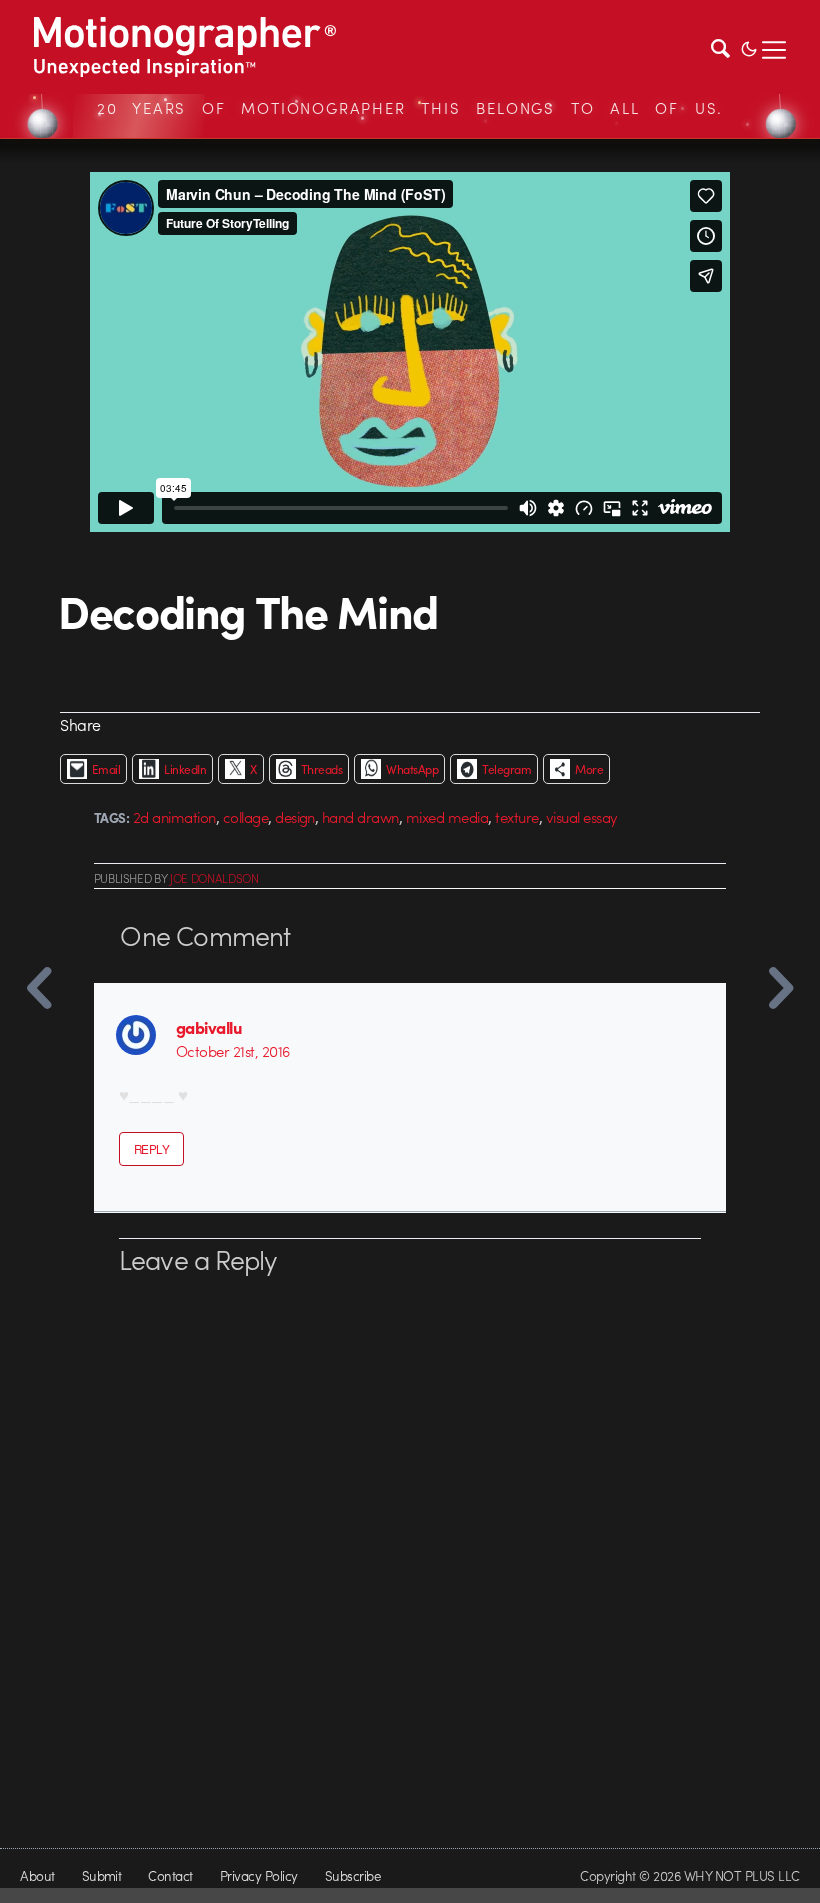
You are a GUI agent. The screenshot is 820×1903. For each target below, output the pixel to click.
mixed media (447, 817)
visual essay (582, 817)
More (589, 769)
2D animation (174, 817)
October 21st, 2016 (233, 1051)
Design (295, 817)
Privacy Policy (259, 1875)
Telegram (506, 769)
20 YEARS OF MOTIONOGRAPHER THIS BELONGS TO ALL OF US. (410, 108)
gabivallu (209, 1027)
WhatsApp (412, 769)
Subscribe (352, 1875)
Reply (151, 1149)
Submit (102, 1875)
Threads (321, 769)
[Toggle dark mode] (749, 47)
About (37, 1875)
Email (106, 769)
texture (516, 817)
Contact (170, 1875)
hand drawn (360, 817)
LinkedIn (185, 769)
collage (245, 817)
